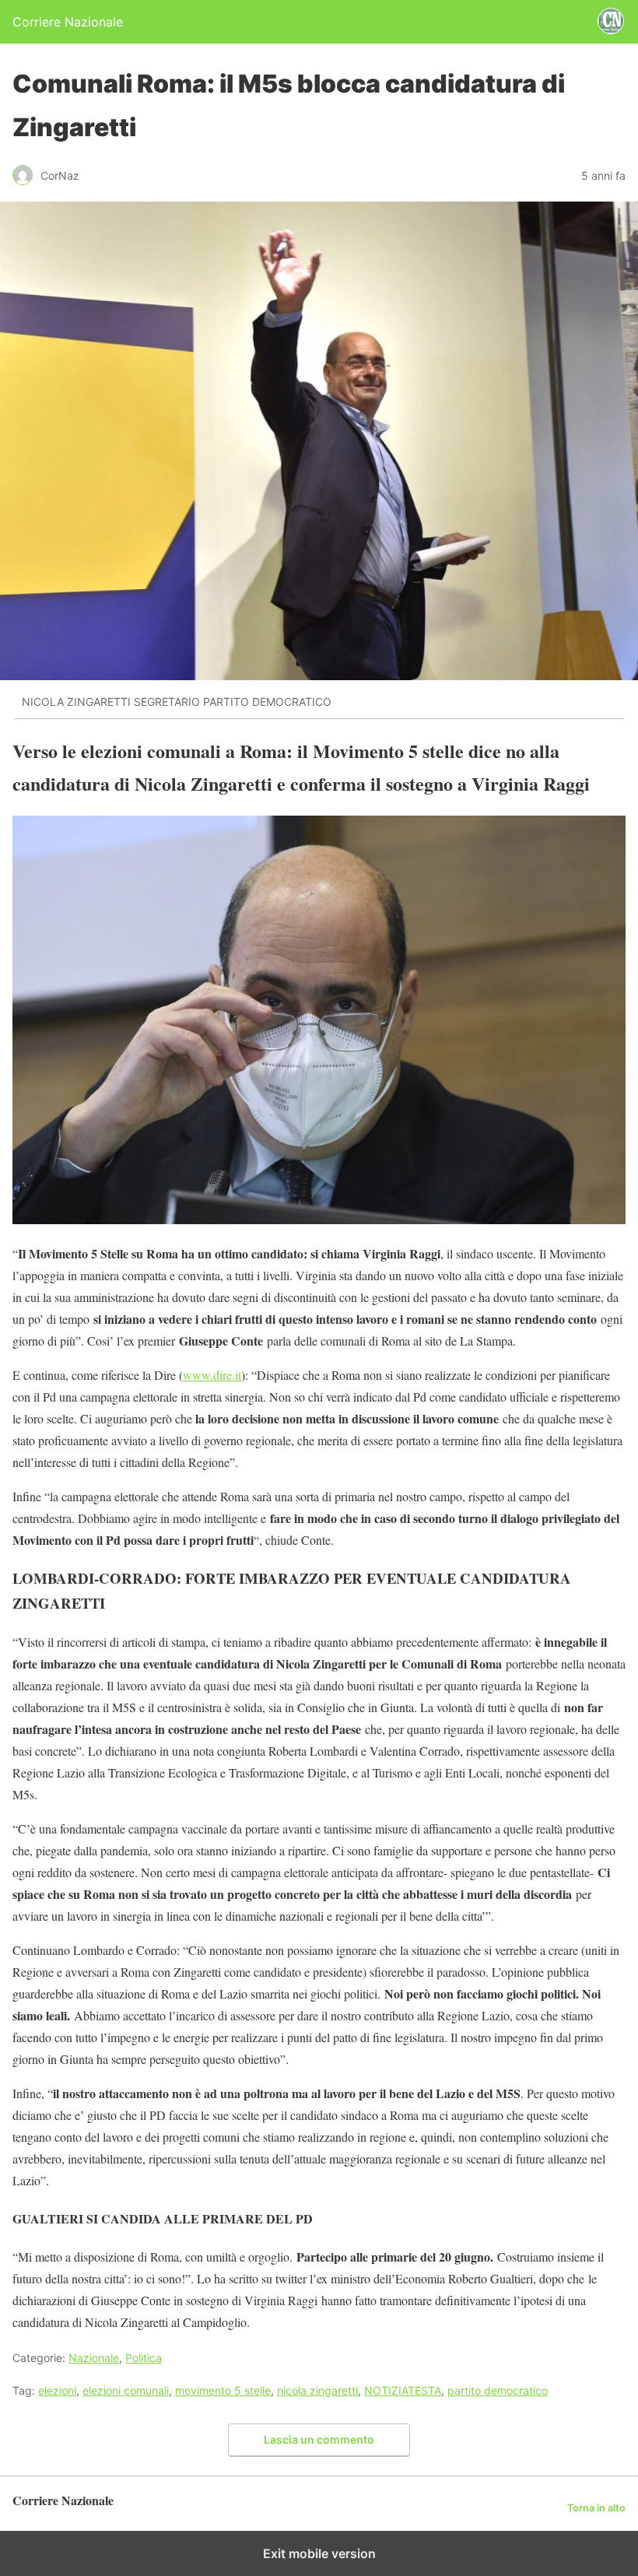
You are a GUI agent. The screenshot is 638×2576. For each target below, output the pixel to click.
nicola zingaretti (317, 2390)
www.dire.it (212, 1375)
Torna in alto (596, 2508)
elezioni (57, 2390)
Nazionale (94, 2358)
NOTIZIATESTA (403, 2390)
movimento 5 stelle (223, 2390)
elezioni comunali (126, 2390)
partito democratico (498, 2390)
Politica (144, 2358)
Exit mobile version (319, 2553)
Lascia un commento (319, 2439)
